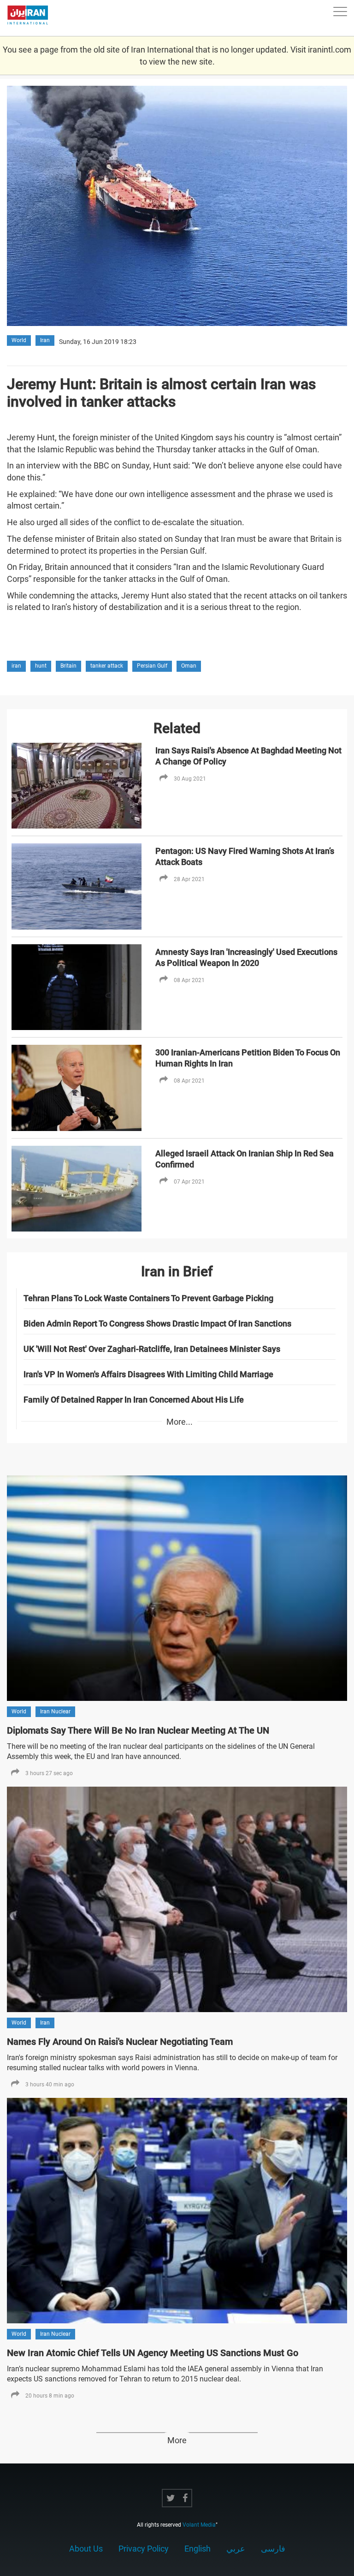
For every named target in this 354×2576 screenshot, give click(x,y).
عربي (236, 2549)
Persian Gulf (152, 666)
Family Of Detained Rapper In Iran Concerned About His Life (134, 1400)
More (177, 2440)
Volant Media (199, 2525)
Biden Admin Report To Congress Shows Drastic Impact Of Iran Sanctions (157, 1324)
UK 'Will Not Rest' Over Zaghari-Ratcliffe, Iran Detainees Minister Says (152, 1349)
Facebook (185, 2498)
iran (16, 666)
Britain (68, 666)
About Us (86, 2549)
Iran (45, 340)
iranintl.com (330, 50)
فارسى (273, 2549)
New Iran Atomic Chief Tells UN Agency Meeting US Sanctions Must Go (153, 2353)
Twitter (171, 2498)
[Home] (32, 18)
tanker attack (107, 666)
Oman (189, 666)
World (19, 340)
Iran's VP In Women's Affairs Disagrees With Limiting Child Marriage (148, 1374)
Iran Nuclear (55, 1711)
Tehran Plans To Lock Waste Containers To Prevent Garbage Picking (148, 1298)
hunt (41, 666)
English (198, 2549)
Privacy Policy (144, 2549)
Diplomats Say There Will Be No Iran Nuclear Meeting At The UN (138, 1730)
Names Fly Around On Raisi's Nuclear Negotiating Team (120, 2042)
